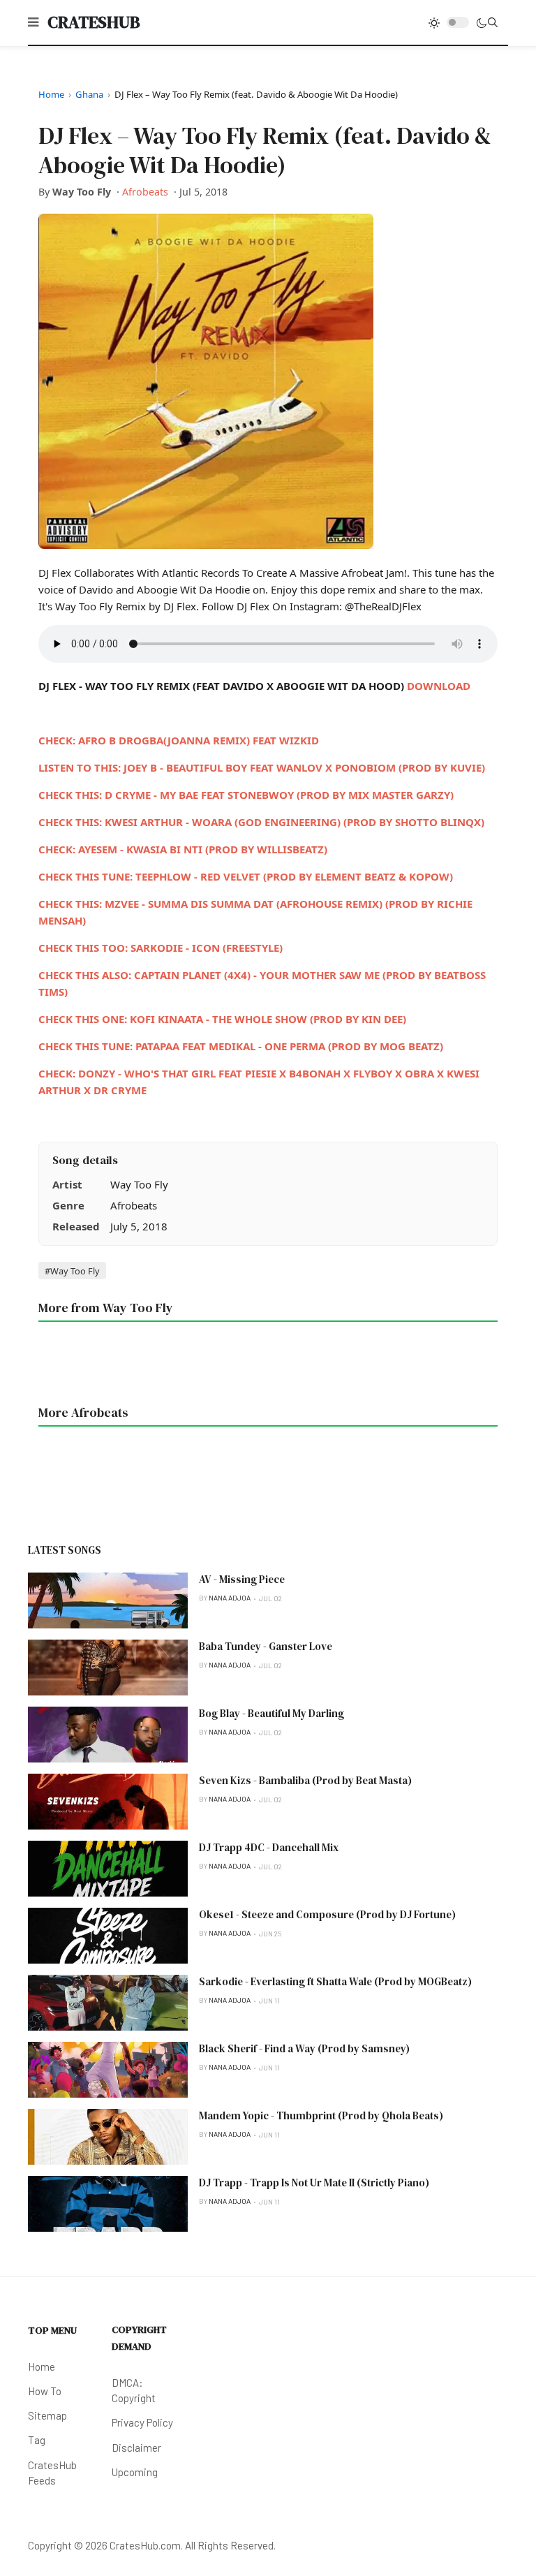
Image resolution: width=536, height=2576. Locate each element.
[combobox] (493, 22)
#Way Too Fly (72, 1271)
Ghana (89, 94)
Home (51, 94)
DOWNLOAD (439, 686)
